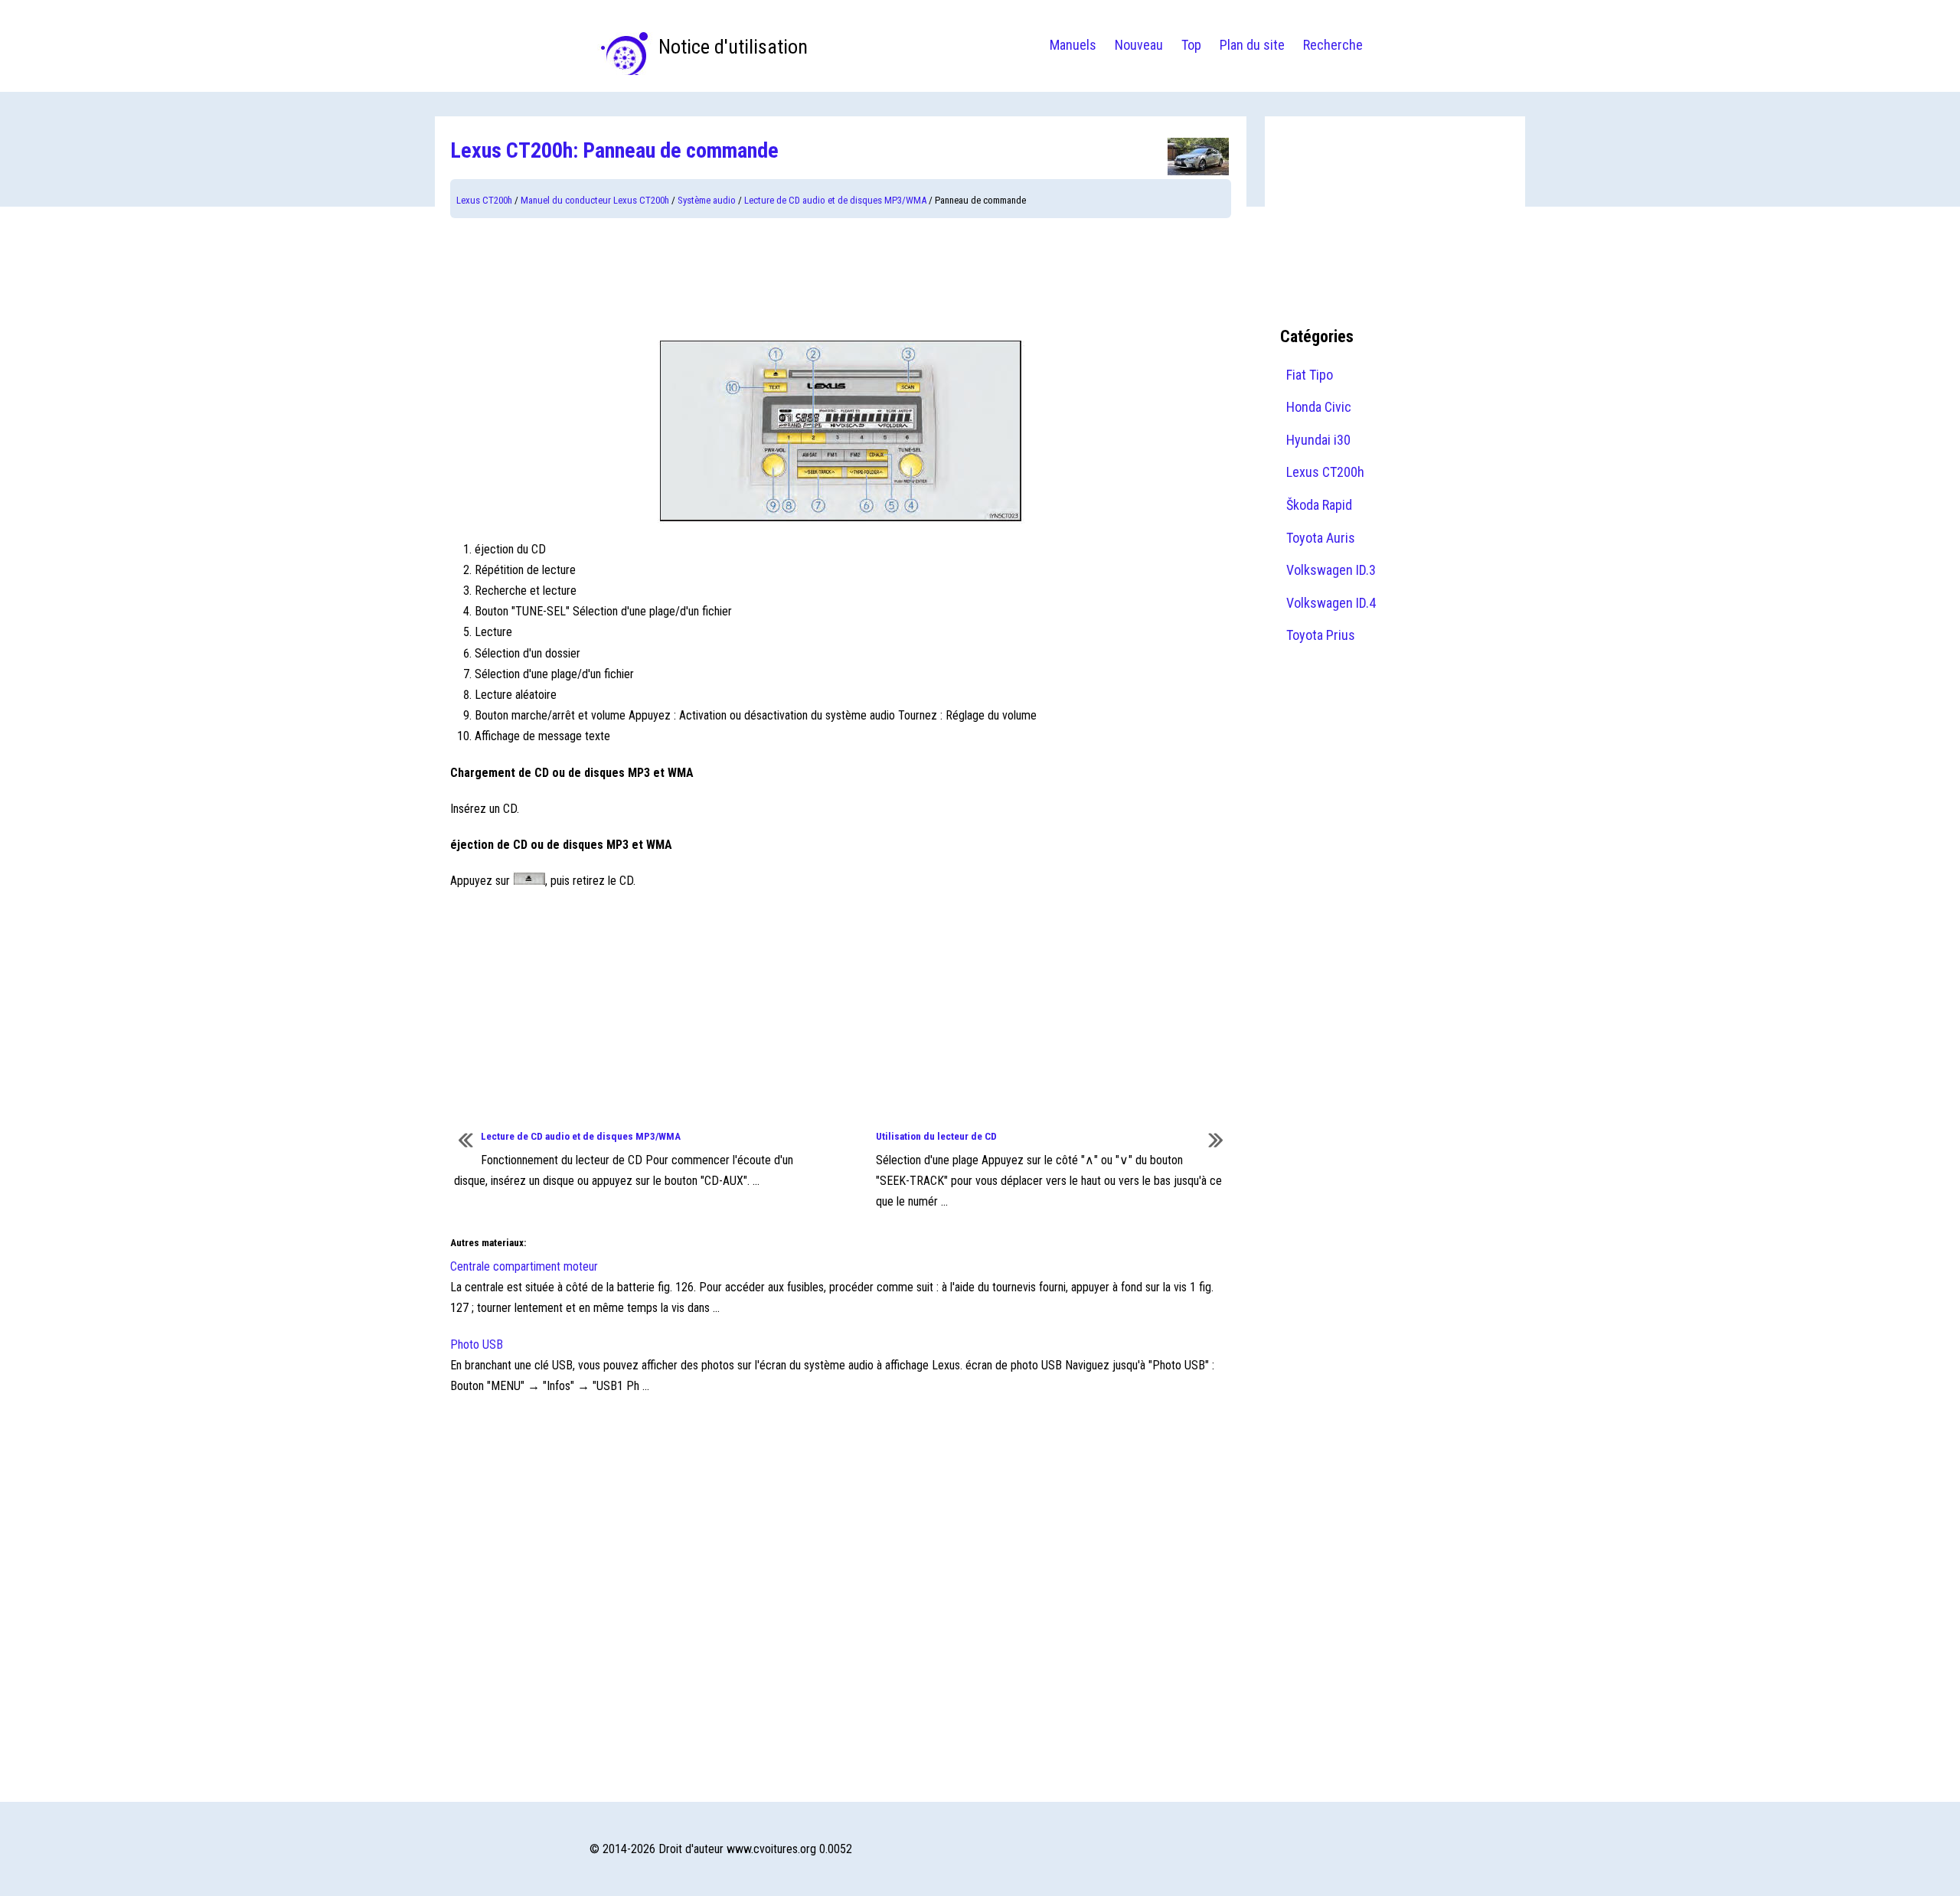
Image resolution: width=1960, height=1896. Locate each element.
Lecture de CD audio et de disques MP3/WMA (835, 200)
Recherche (1333, 45)
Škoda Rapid (1319, 505)
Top (1191, 45)
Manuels (1073, 45)
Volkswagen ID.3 (1331, 570)
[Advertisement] (841, 279)
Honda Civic (1319, 407)
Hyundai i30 (1318, 440)
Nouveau (1139, 45)
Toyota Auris (1321, 538)
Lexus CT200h (484, 200)
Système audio (707, 200)
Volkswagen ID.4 (1331, 603)
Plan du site (1252, 45)
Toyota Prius (1321, 635)
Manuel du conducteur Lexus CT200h (595, 200)
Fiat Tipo (1310, 375)
